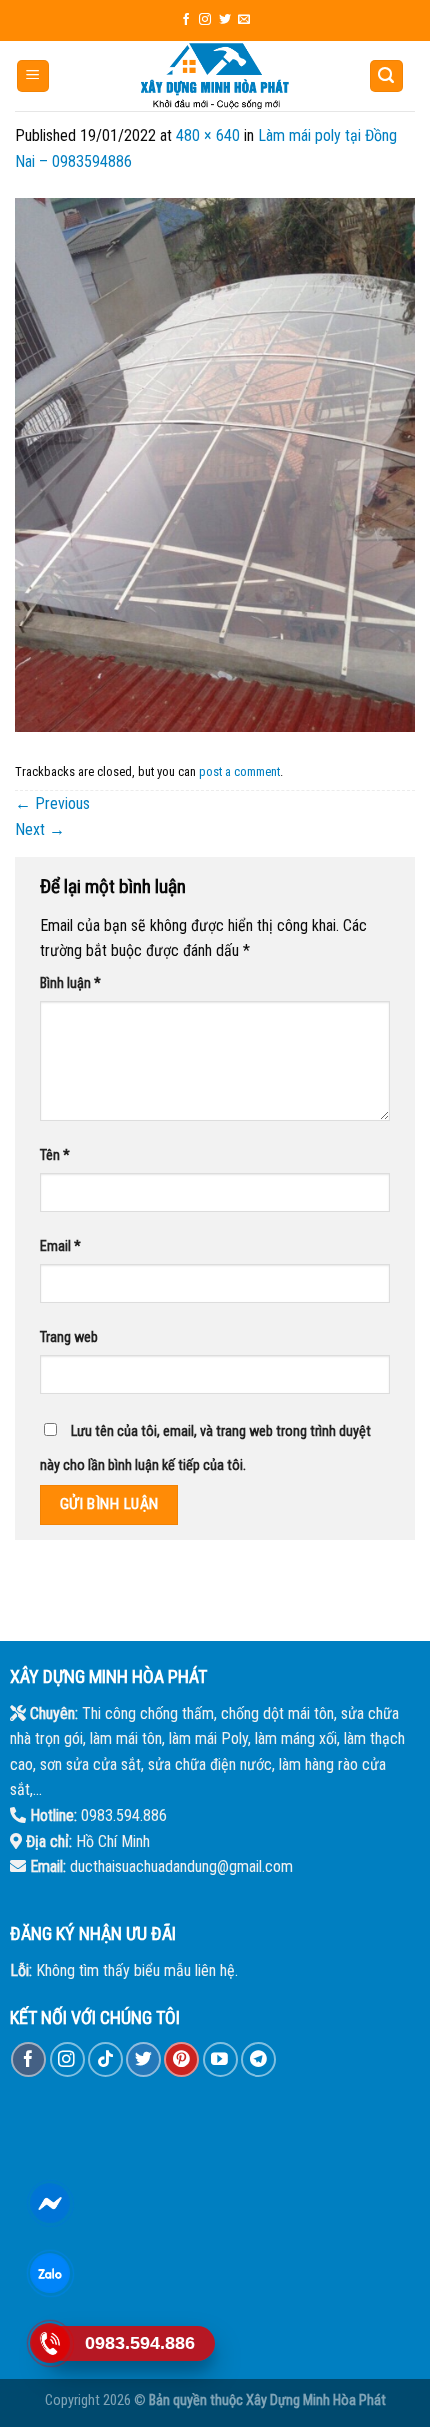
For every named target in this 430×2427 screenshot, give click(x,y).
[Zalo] (50, 2273)
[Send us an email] (244, 20)
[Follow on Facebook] (186, 20)
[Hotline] (50, 2343)
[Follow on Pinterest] (181, 2059)
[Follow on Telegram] (258, 2059)
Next (40, 829)
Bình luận (70, 983)
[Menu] (33, 76)
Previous (52, 803)
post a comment (239, 771)
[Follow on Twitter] (225, 20)
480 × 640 (208, 135)
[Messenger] (50, 2203)
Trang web (69, 1337)
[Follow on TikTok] (105, 2059)
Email (60, 1246)
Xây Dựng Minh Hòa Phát (316, 2400)
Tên (55, 1155)
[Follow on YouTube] (220, 2059)
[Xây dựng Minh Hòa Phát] (215, 76)
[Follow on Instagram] (205, 20)
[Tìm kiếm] (387, 76)
